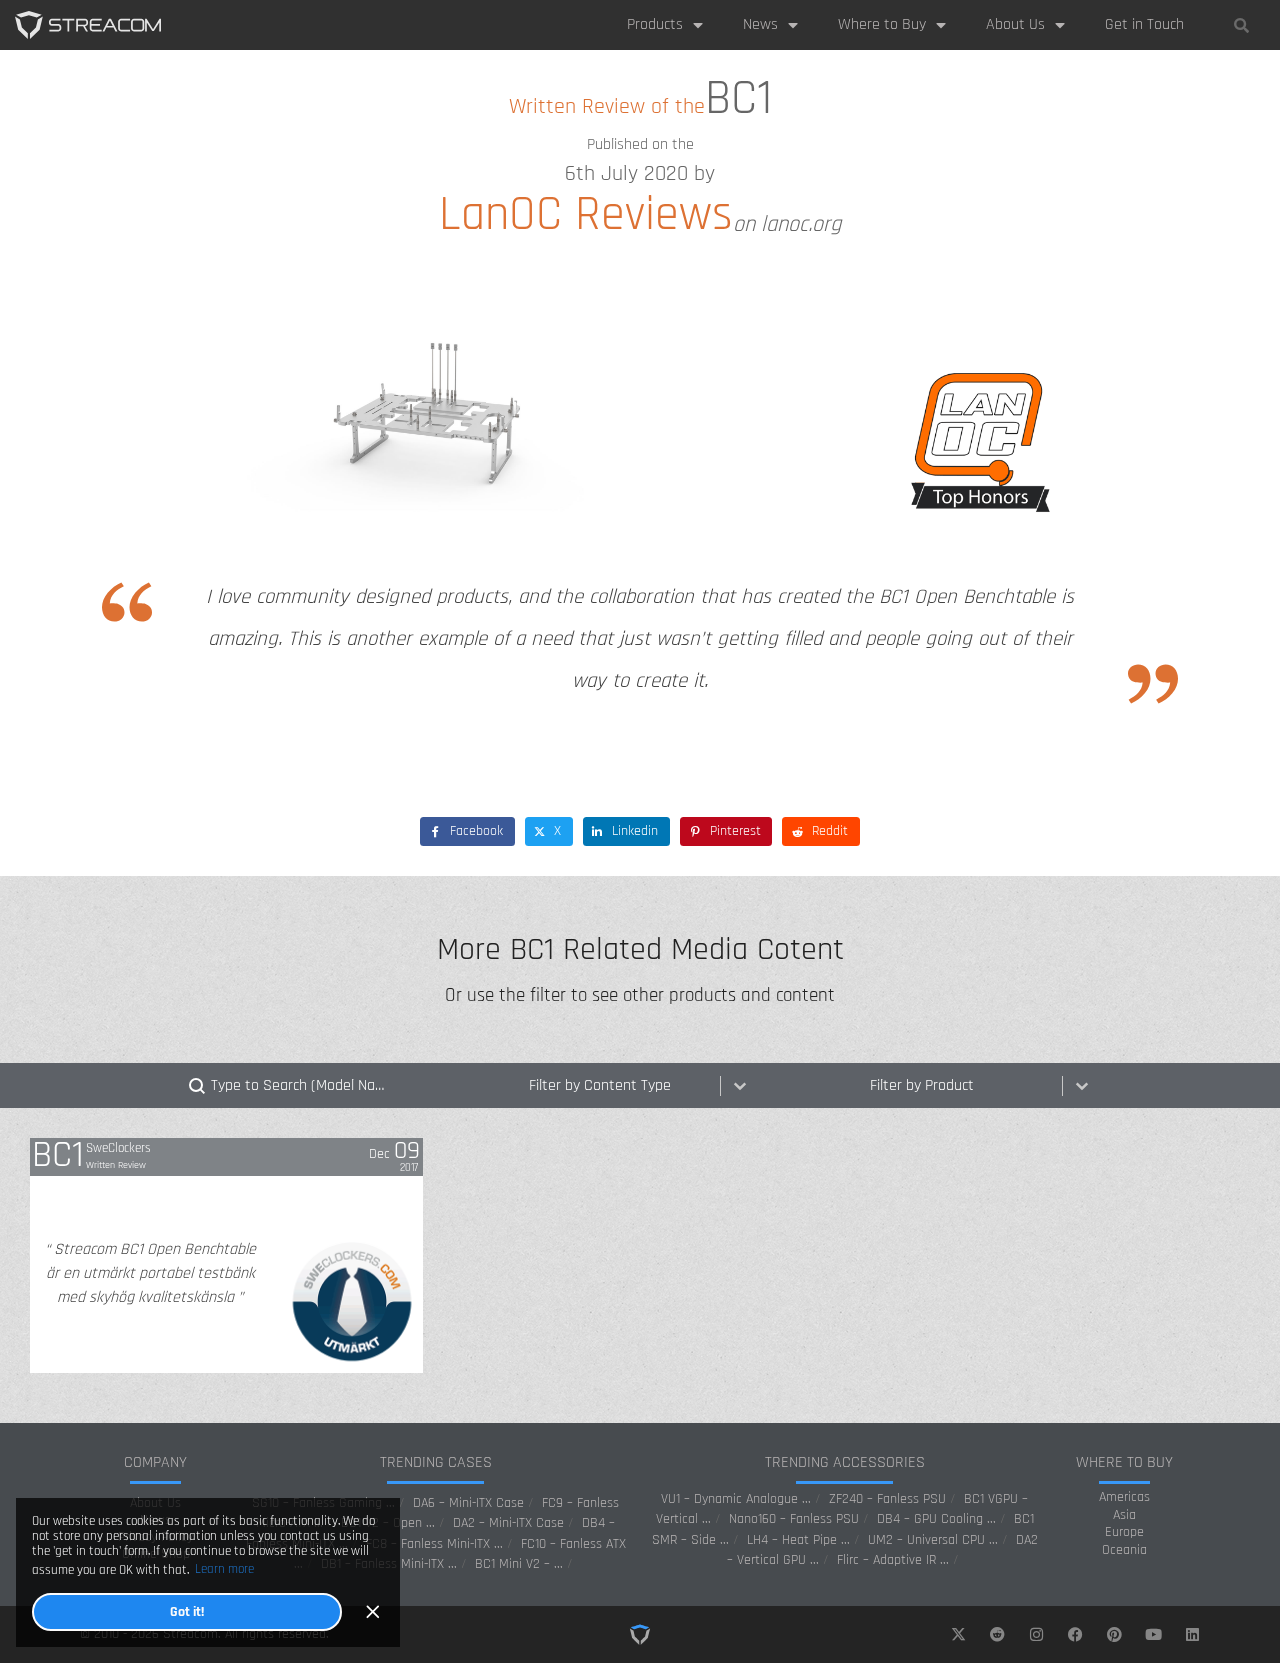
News (760, 24)
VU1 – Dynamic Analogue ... (736, 1499)
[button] (1242, 25)
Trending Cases (436, 1462)
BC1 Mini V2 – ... (519, 1564)
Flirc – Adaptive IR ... (893, 1560)
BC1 (58, 1155)
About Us (1015, 24)
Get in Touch (1144, 24)
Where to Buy (882, 24)
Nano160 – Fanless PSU (794, 1519)
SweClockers (118, 1148)
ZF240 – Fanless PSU (887, 1499)
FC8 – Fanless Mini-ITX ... (434, 1544)
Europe (1124, 1532)
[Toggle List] (740, 1086)
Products (655, 24)
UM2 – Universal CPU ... (933, 1540)
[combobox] (621, 1086)
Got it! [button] (187, 1611)
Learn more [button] (224, 1569)
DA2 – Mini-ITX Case (508, 1523)
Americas (1124, 1497)
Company (155, 1462)
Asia (1124, 1515)
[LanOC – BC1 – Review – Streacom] (88, 25)
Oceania (1124, 1550)
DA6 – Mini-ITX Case (468, 1503)
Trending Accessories (845, 1462)
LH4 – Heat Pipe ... (798, 1540)
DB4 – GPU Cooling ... (936, 1519)
